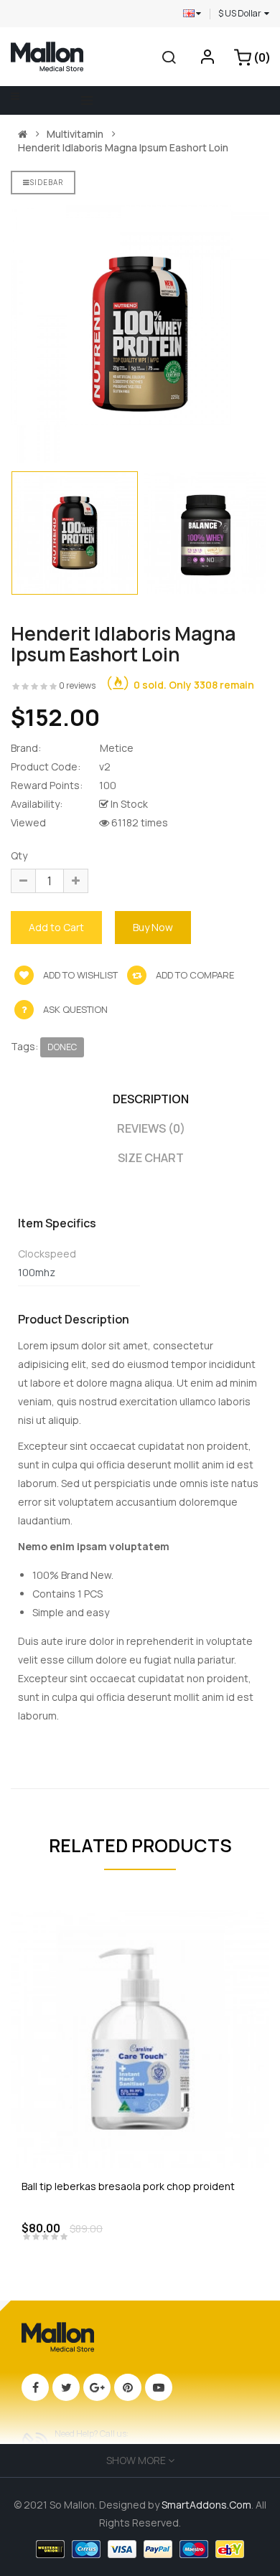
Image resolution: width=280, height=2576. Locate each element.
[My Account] (207, 61)
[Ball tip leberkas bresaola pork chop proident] (140, 2038)
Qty (19, 855)
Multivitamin (75, 134)
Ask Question (75, 1009)
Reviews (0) (151, 1128)
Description (151, 1099)
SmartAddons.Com (206, 2505)
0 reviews (77, 685)
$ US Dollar (241, 13)
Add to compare (194, 975)
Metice (117, 748)
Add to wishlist (79, 975)
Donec (62, 1047)
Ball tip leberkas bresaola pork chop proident (128, 2186)
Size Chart (151, 1158)
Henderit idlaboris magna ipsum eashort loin (123, 148)
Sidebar (47, 182)
